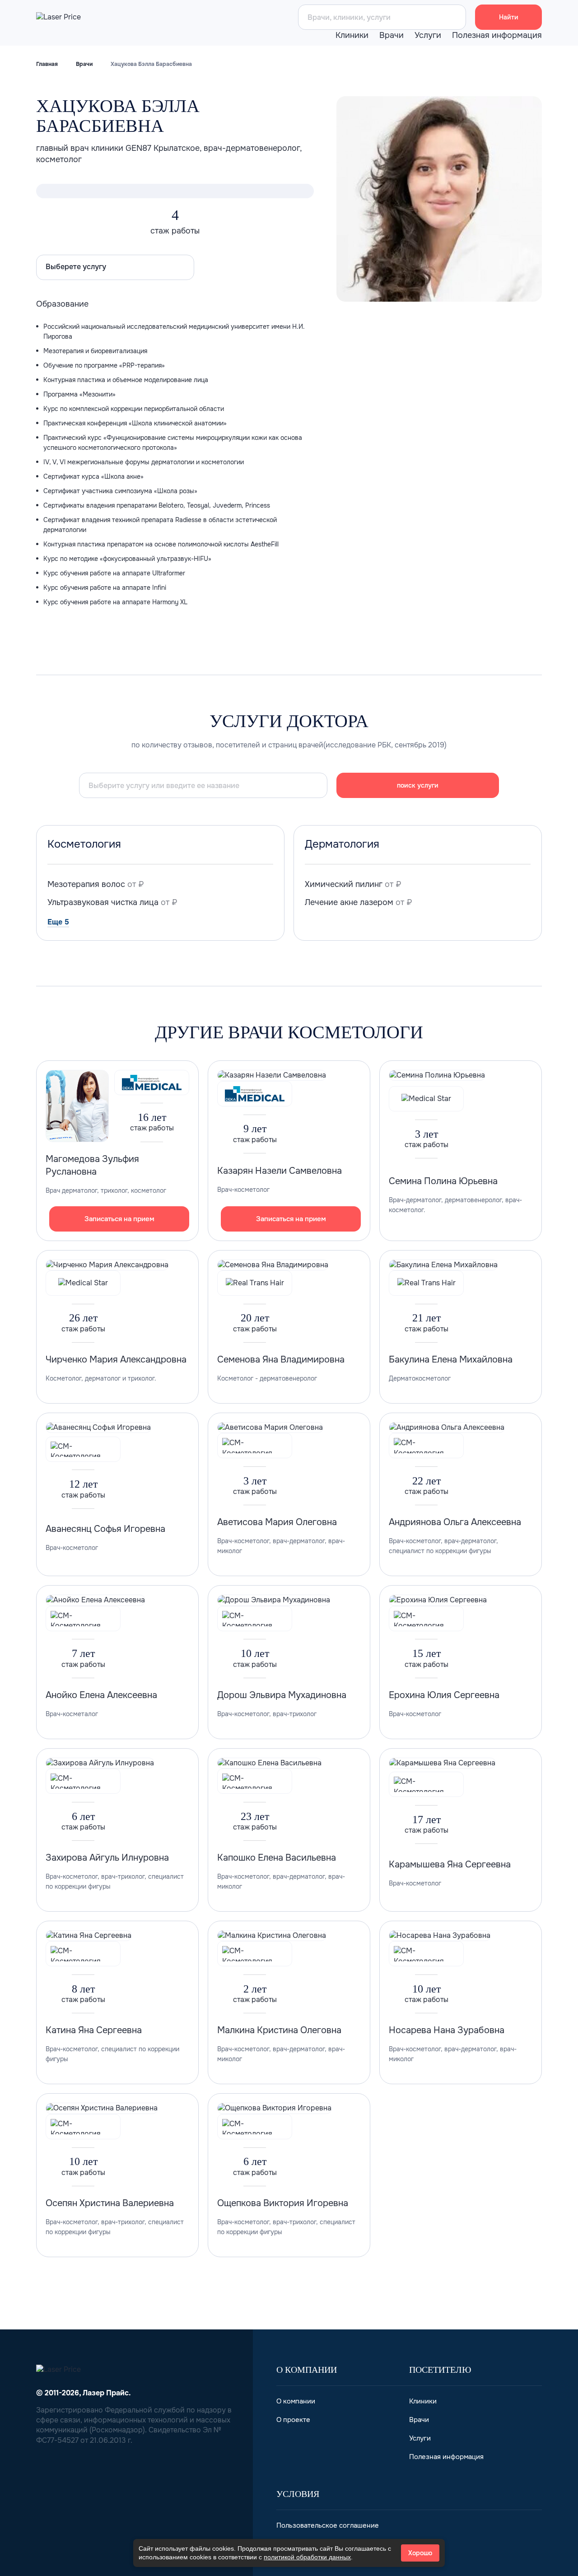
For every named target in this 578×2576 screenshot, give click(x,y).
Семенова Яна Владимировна (281, 1360)
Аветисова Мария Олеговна (277, 1522)
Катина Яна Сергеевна (94, 2030)
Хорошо (420, 2553)
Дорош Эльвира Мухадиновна (282, 1695)
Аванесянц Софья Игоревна (105, 1529)
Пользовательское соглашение (328, 2525)
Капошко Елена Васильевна (277, 1858)
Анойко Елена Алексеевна (101, 1695)
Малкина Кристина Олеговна (279, 2030)
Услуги (428, 35)
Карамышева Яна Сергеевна (450, 1864)
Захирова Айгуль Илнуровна (107, 1858)
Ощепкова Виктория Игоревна (283, 2203)
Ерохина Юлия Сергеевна (444, 1695)
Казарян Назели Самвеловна (280, 1171)
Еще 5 (58, 922)
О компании (296, 2401)
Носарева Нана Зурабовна (447, 2030)
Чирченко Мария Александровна (116, 1360)
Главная (47, 64)
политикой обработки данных (307, 2557)
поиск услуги (418, 785)
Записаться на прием (119, 1219)
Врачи (392, 35)
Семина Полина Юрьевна (443, 1181)
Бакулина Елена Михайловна (451, 1360)
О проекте (293, 2420)
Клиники (352, 35)
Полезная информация (497, 35)
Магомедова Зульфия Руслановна (92, 1165)
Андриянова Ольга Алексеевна (455, 1522)
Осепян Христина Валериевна (110, 2203)
